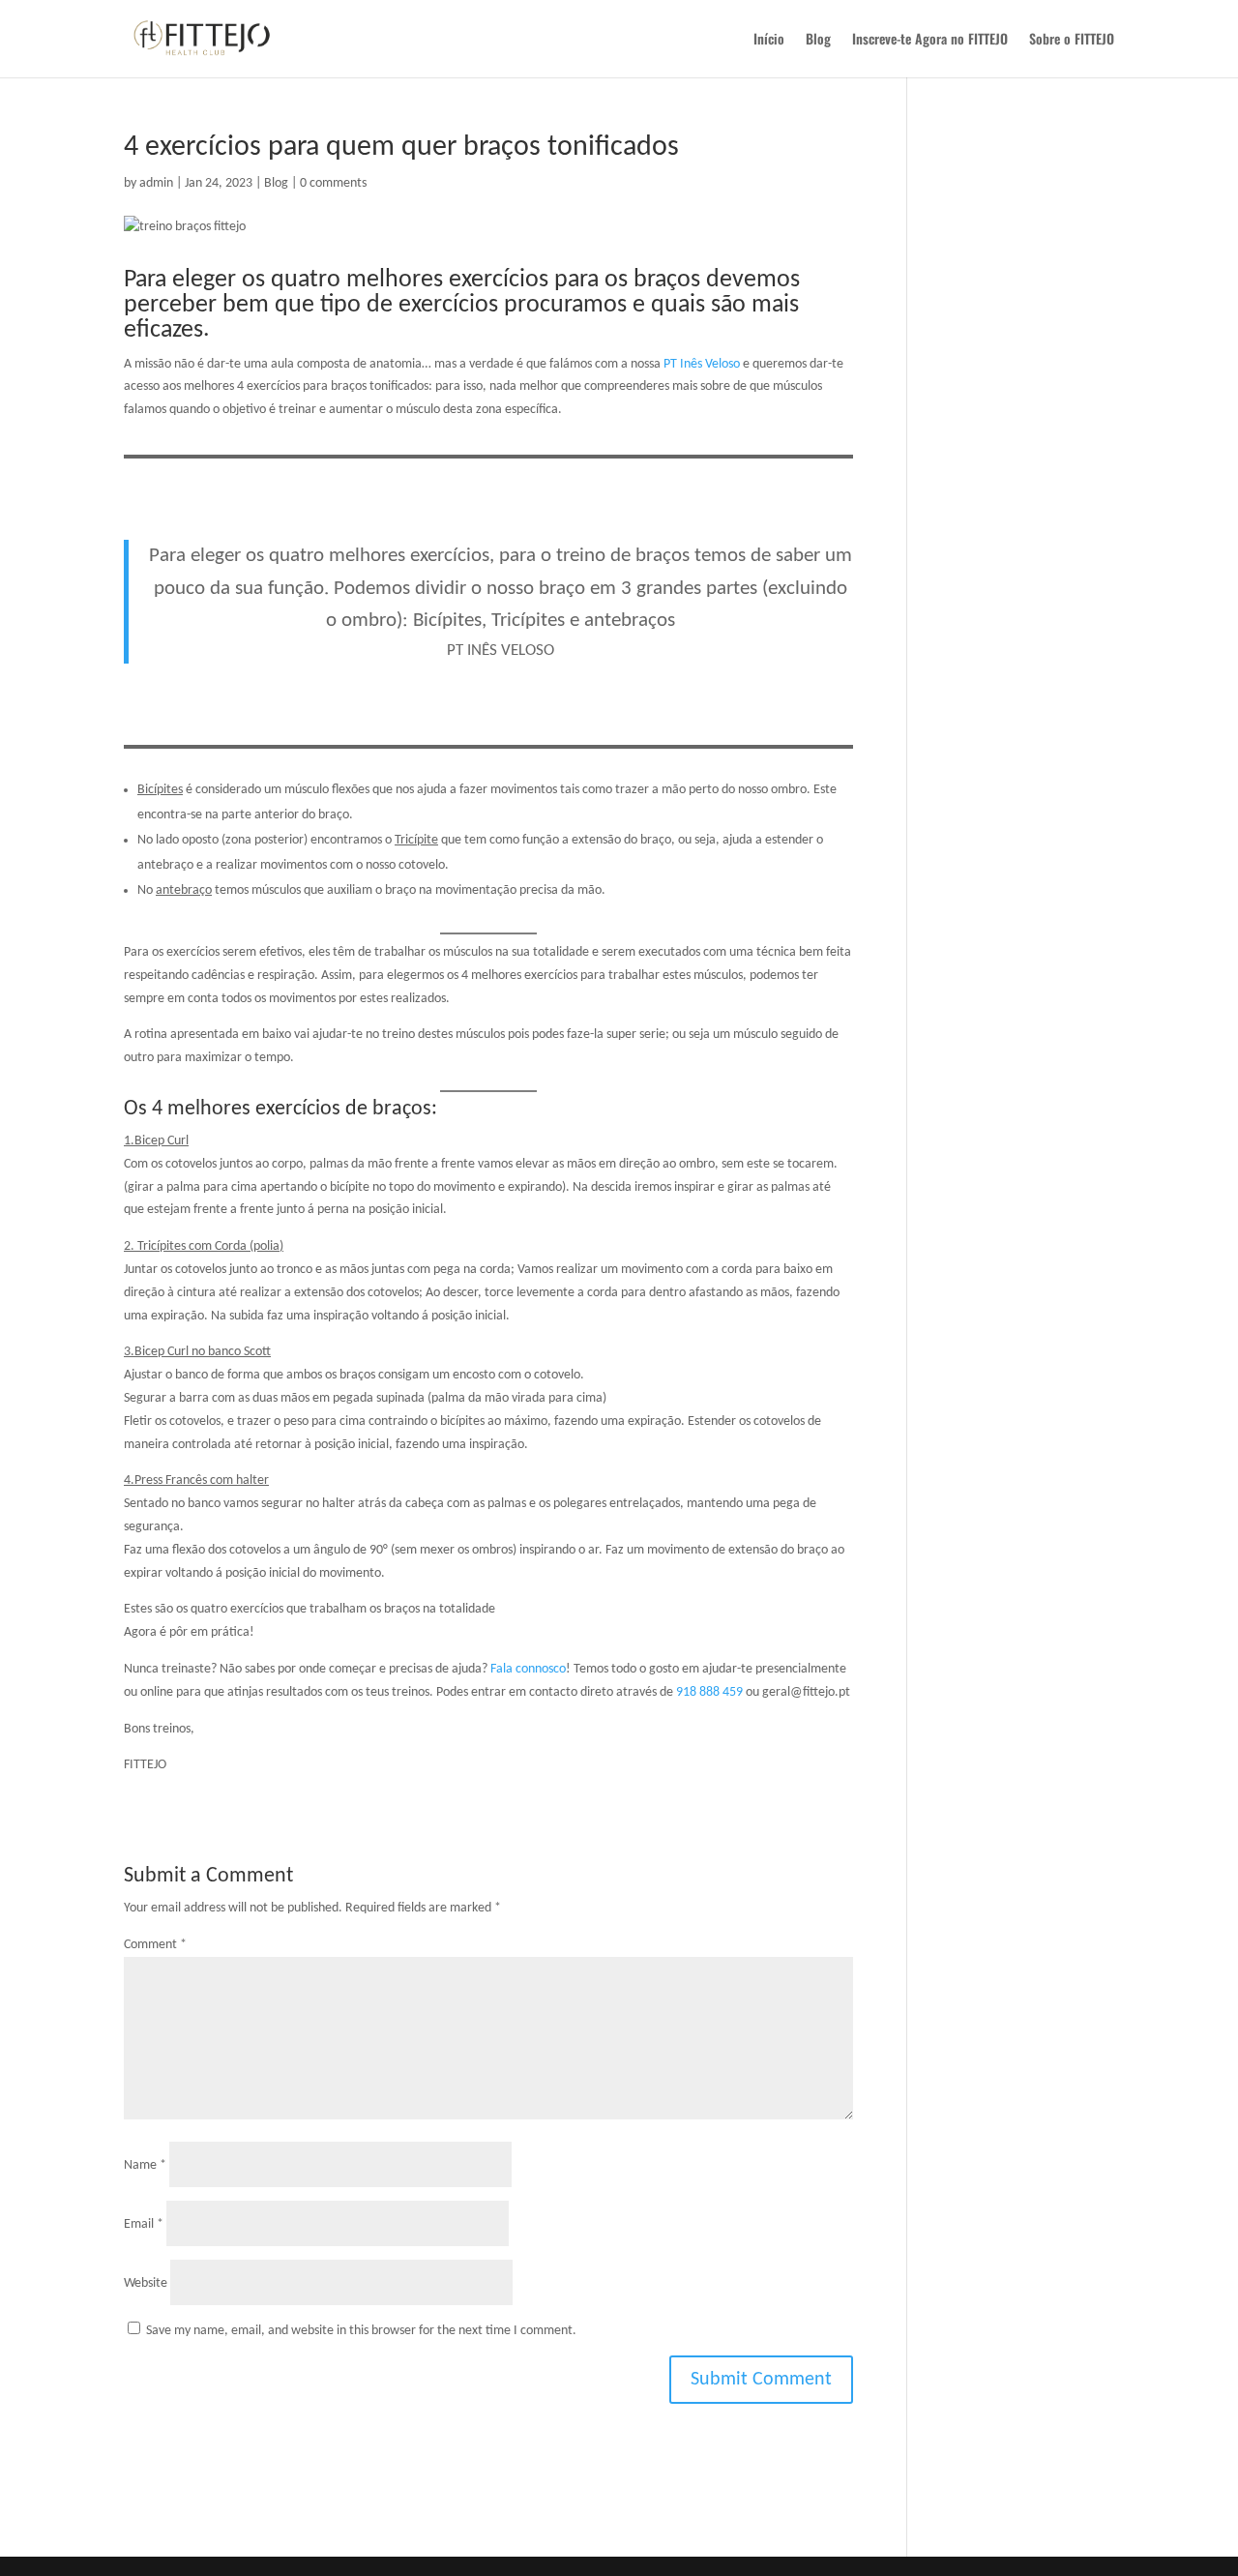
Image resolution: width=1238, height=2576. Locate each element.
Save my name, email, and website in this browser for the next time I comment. (361, 2331)
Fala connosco (528, 1669)
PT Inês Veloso (702, 364)
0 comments (333, 183)
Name (145, 2165)
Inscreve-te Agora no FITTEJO (930, 40)
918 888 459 (709, 1692)
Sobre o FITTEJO (1072, 40)
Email (144, 2224)
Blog (818, 40)
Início (769, 40)
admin (156, 183)
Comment (155, 1945)
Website (146, 2283)
